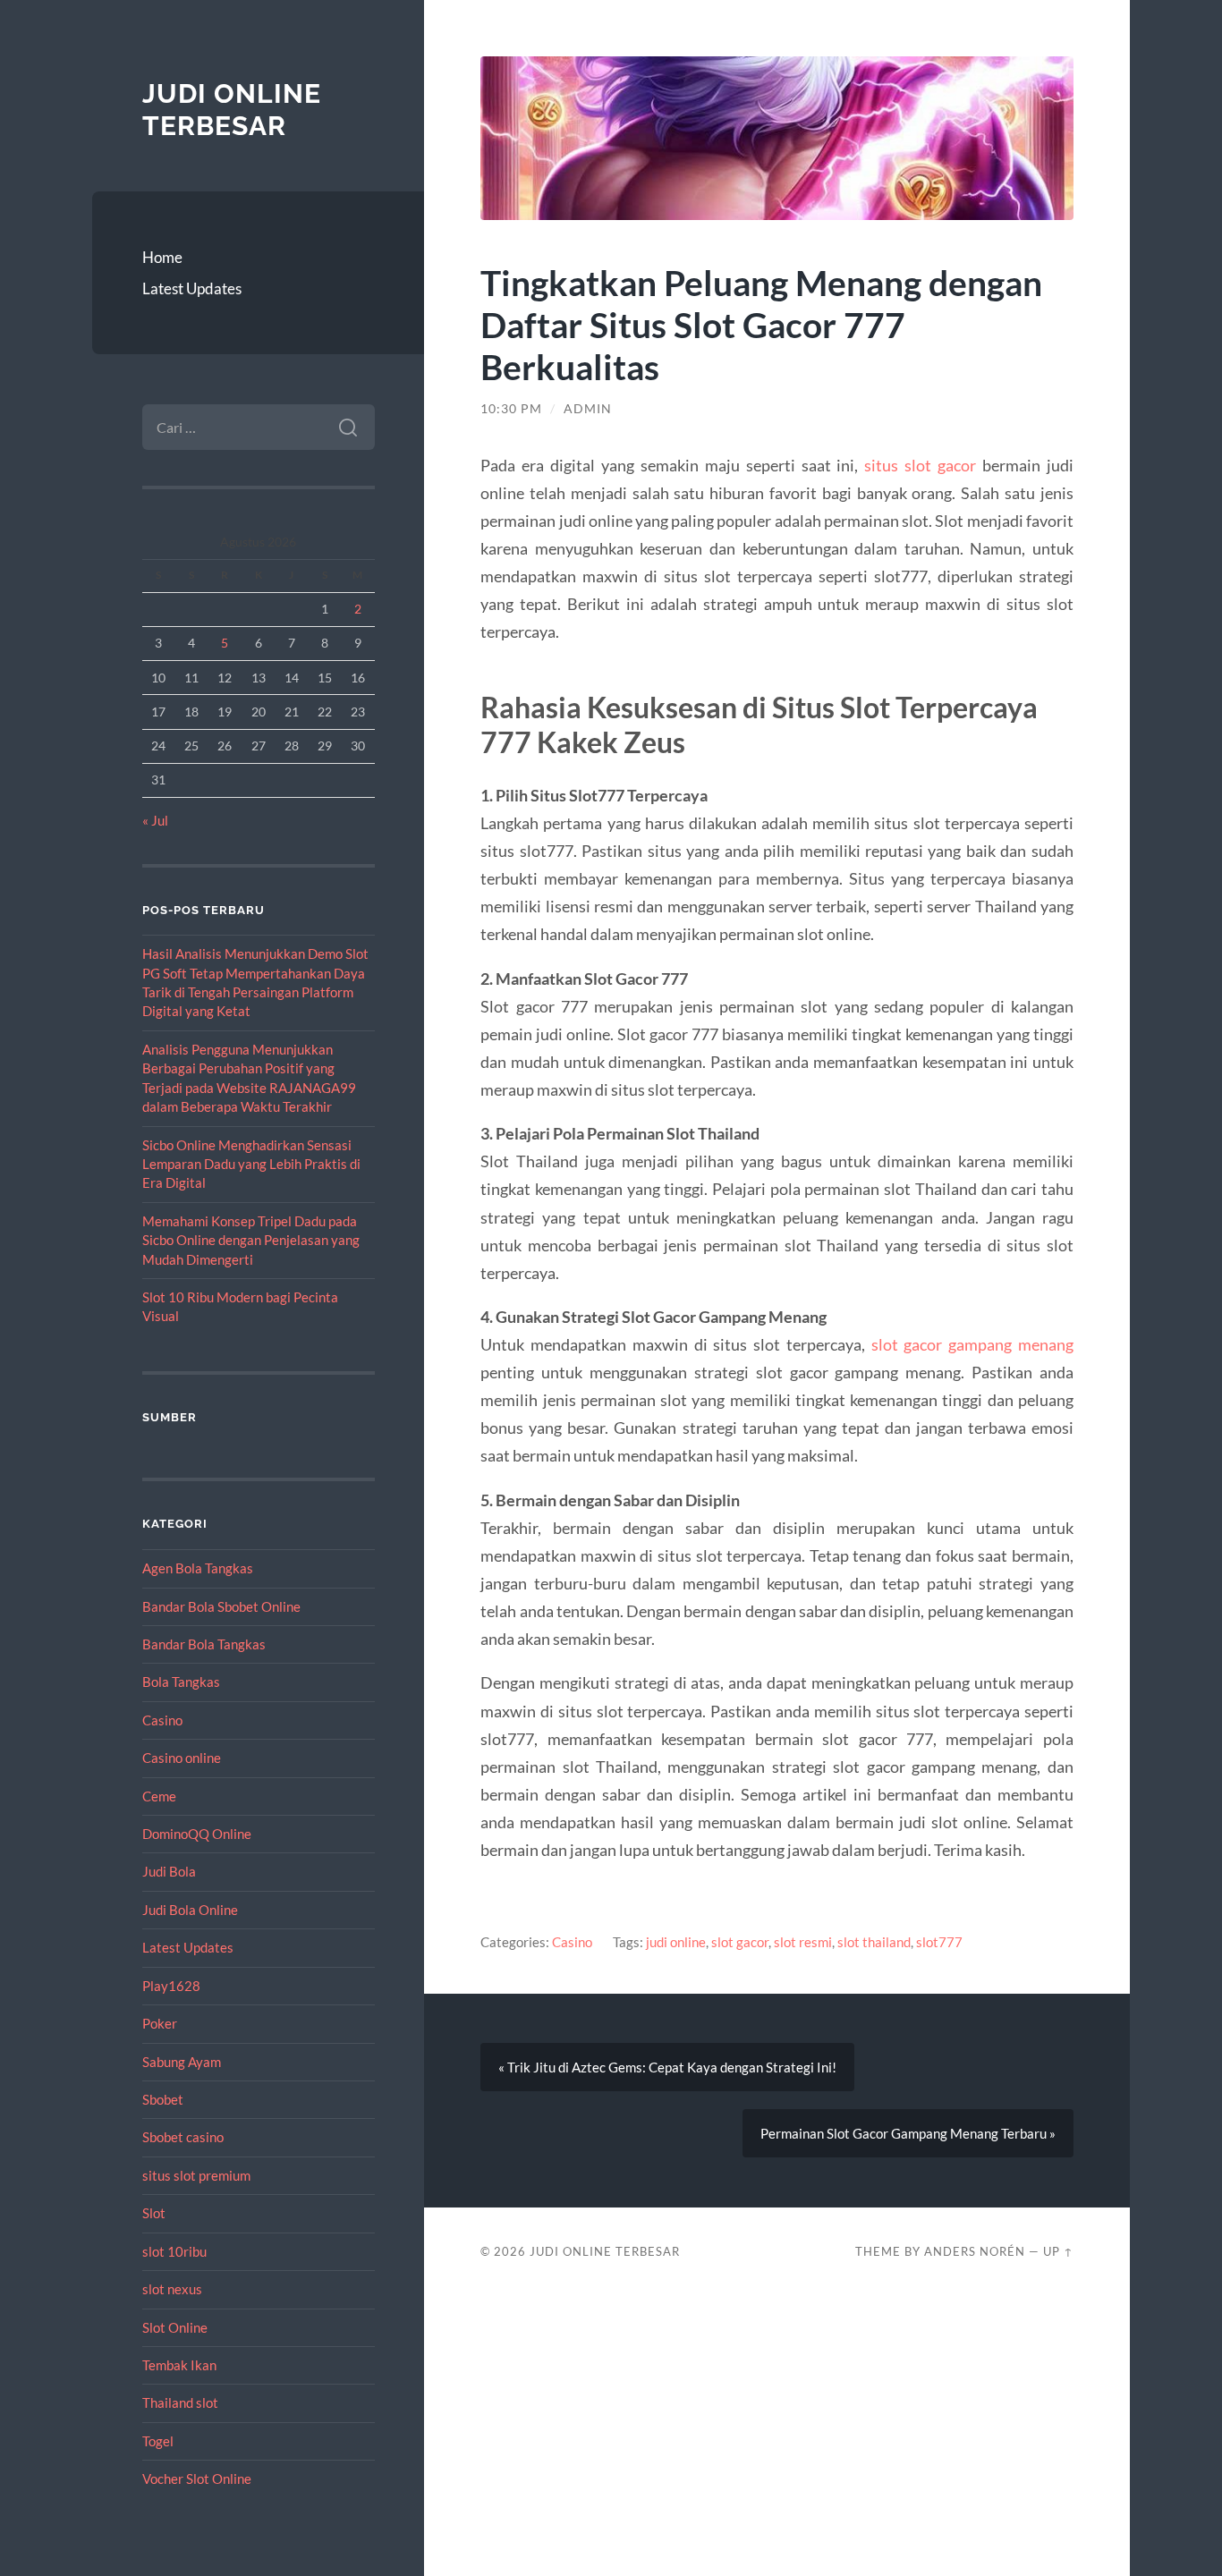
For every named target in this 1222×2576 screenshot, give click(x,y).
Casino (162, 1720)
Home (162, 257)
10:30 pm (511, 409)
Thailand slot (180, 2402)
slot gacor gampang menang (972, 1344)
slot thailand (874, 1942)
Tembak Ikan (179, 2365)
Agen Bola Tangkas (198, 1568)
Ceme (159, 1796)
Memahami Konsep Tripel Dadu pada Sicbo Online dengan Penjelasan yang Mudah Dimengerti (251, 1240)
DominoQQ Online (197, 1834)
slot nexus (172, 2289)
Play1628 (171, 1986)
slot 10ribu (174, 2251)
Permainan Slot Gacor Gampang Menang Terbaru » (908, 2133)
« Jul (155, 820)
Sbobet (163, 2099)
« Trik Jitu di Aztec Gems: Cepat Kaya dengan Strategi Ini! (667, 2067)
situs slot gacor (920, 465)
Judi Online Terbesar (232, 110)
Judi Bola (169, 1871)
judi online (676, 1942)
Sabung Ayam (182, 2062)
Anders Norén (975, 2251)
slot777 (939, 1942)
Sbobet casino (183, 2137)
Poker (160, 2023)
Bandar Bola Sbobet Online (221, 1606)
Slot (154, 2213)
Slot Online (175, 2327)
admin (588, 409)
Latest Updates (192, 288)
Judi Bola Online (190, 1910)
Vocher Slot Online (197, 2479)
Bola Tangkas (181, 1682)
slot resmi (803, 1942)
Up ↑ (1058, 2251)
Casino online (182, 1758)
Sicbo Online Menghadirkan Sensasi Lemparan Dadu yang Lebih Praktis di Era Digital (251, 1164)
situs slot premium (196, 2175)
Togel (158, 2441)
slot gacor (740, 1942)
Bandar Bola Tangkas (204, 1644)
